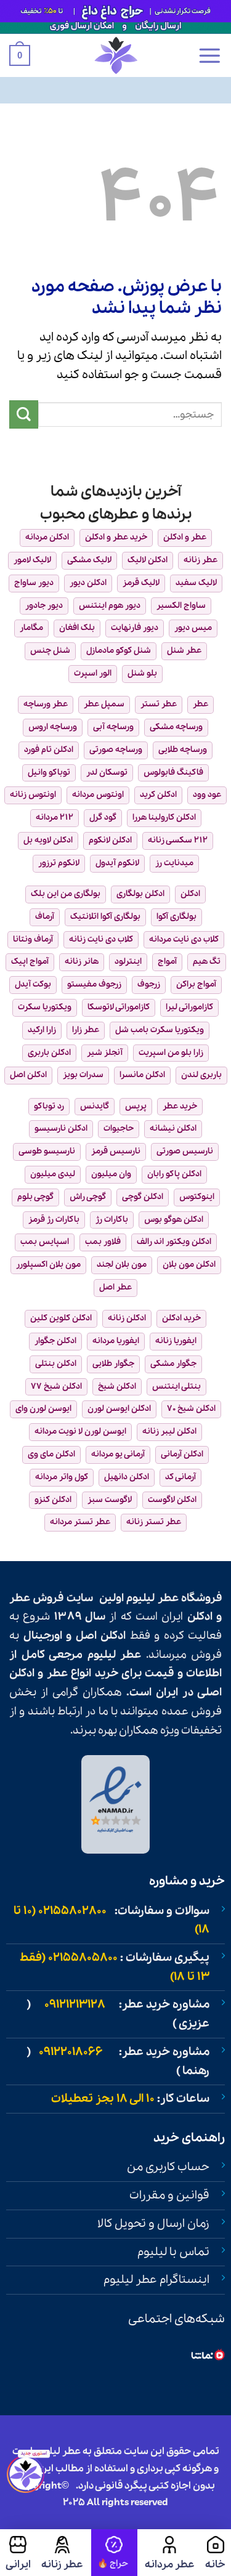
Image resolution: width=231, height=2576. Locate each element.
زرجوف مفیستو (94, 984)
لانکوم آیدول (117, 863)
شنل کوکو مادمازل (119, 651)
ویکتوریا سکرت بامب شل (160, 1030)
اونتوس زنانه (33, 795)
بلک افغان (77, 628)
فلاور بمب (103, 1242)
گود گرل (103, 818)
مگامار (31, 628)
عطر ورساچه (46, 704)
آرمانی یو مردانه (118, 1454)
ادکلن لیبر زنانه (169, 1431)
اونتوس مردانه (98, 795)
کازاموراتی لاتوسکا (119, 1007)
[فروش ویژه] (114, 2553)
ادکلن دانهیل (127, 1477)
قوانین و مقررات (169, 2195)
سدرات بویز (83, 1075)
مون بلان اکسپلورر (48, 1265)
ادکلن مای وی (51, 1454)
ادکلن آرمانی (182, 1454)
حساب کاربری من (168, 2167)
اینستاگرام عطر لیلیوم (156, 2280)
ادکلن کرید (158, 795)
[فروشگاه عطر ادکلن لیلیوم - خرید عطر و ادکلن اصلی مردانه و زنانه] (116, 55)
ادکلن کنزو (53, 1500)
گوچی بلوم (35, 1197)
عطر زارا (86, 1030)
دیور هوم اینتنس (110, 606)
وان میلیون (111, 1174)
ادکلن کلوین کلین (61, 1318)
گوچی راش (88, 1197)
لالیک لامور (32, 560)
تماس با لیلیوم (173, 2252)
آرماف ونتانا (33, 939)
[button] (209, 55)
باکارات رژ (112, 1220)
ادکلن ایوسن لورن (119, 1409)
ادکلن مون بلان (189, 1265)
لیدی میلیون (53, 1174)
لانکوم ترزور (59, 863)
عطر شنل (184, 651)
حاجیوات (119, 1129)
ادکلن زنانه (127, 1318)
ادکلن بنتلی (56, 1364)
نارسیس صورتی (185, 1151)
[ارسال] (24, 415)
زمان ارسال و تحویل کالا (153, 2224)
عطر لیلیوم (152, 1598)
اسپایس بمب (45, 1242)
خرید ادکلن (181, 1318)
